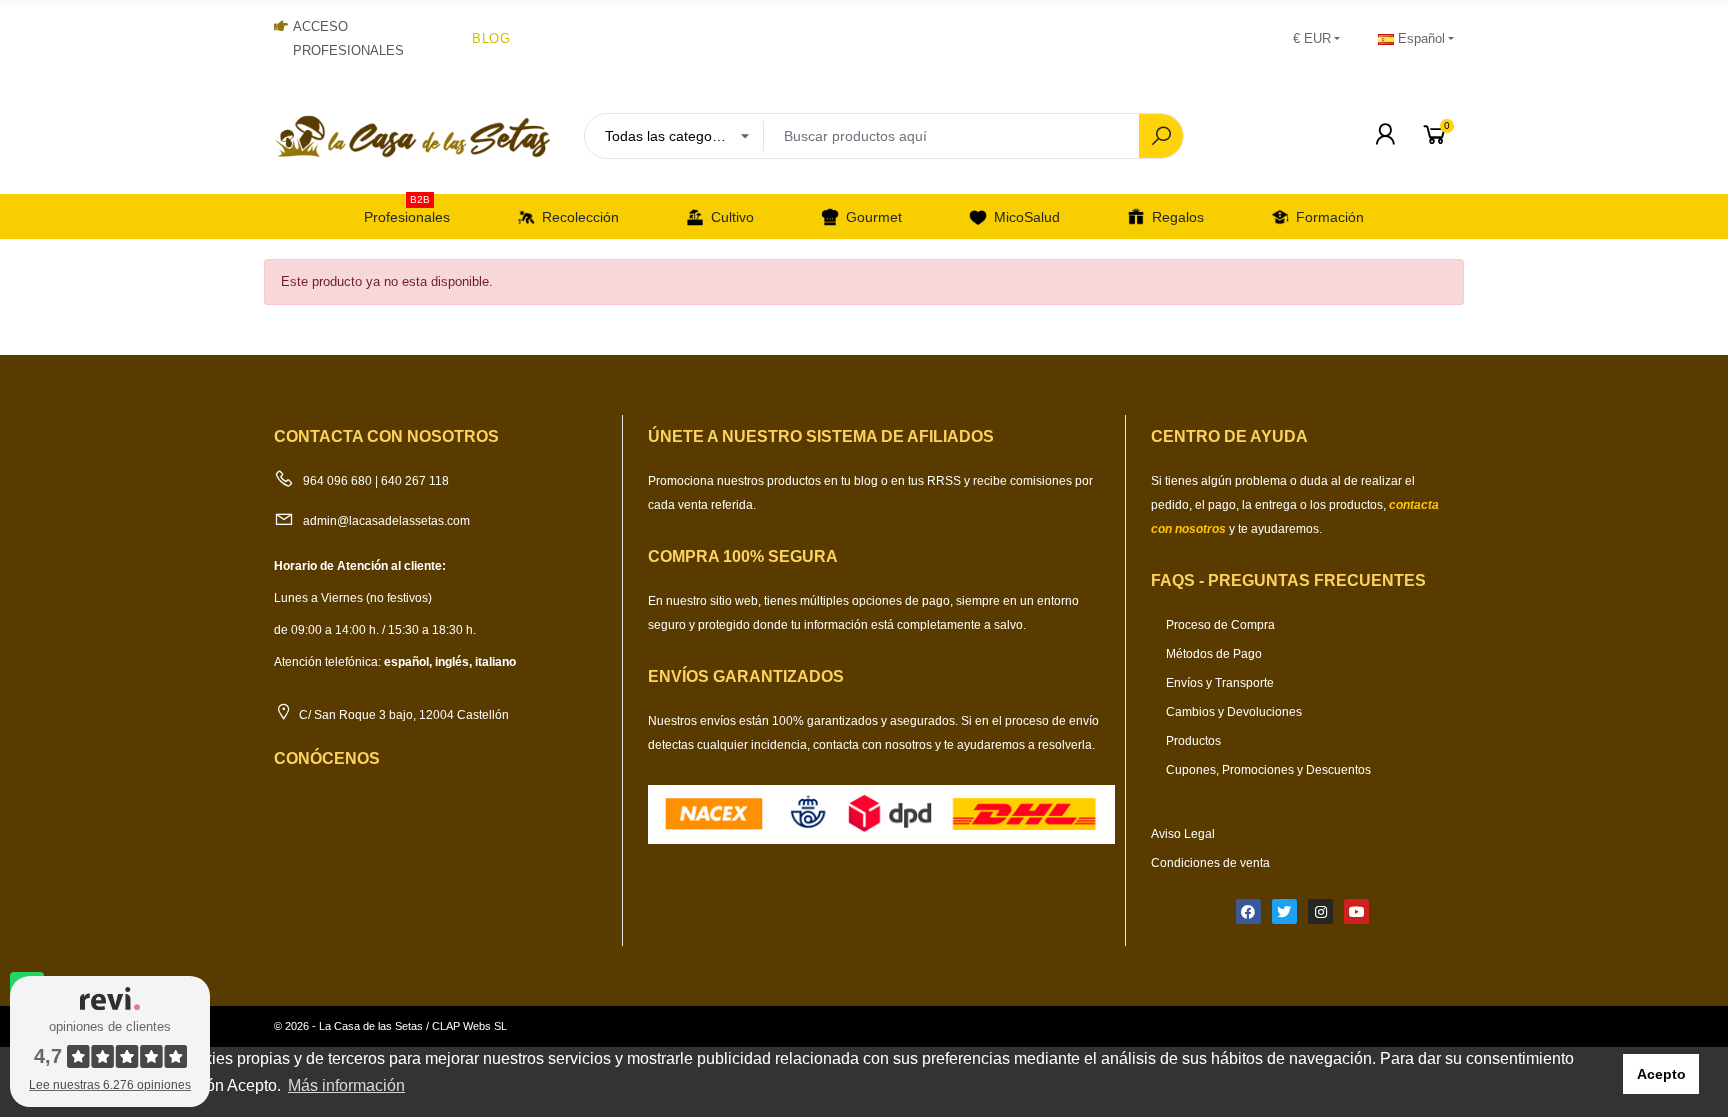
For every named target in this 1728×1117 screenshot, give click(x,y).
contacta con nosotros (874, 745)
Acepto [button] (1661, 1074)
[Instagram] (1320, 911)
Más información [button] (346, 1085)
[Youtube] (1356, 911)
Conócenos (327, 758)
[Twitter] (1284, 911)
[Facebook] (1248, 911)
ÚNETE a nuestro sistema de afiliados (821, 436)
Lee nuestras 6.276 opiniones (110, 1085)
